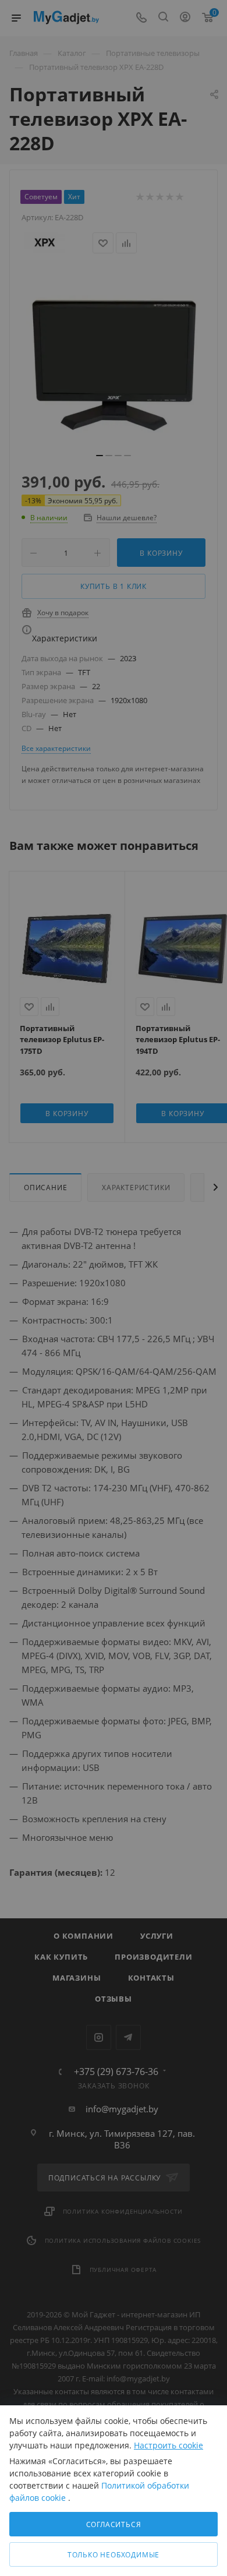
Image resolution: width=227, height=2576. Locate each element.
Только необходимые (114, 2555)
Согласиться (114, 2524)
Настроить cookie (169, 2445)
